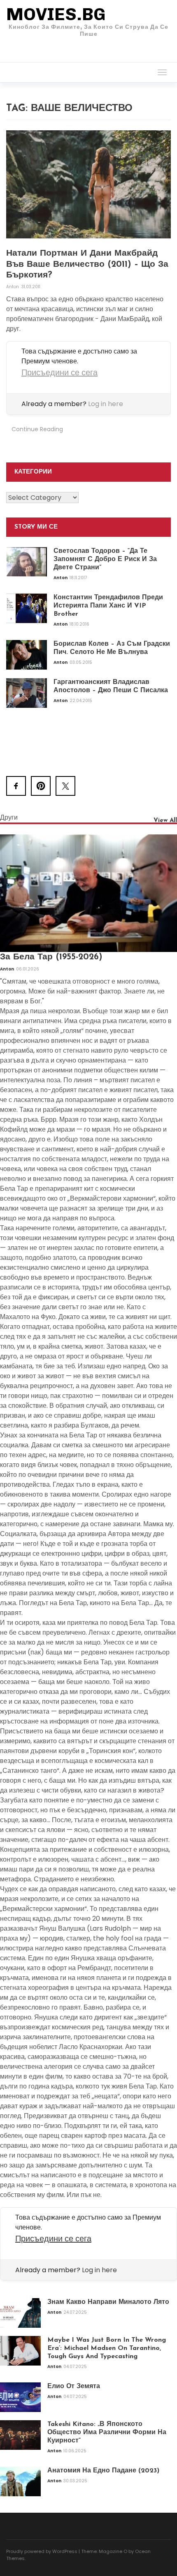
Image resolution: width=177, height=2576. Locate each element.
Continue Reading (37, 429)
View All (165, 821)
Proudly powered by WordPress (42, 2551)
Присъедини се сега (59, 372)
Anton (13, 287)
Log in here (106, 404)
